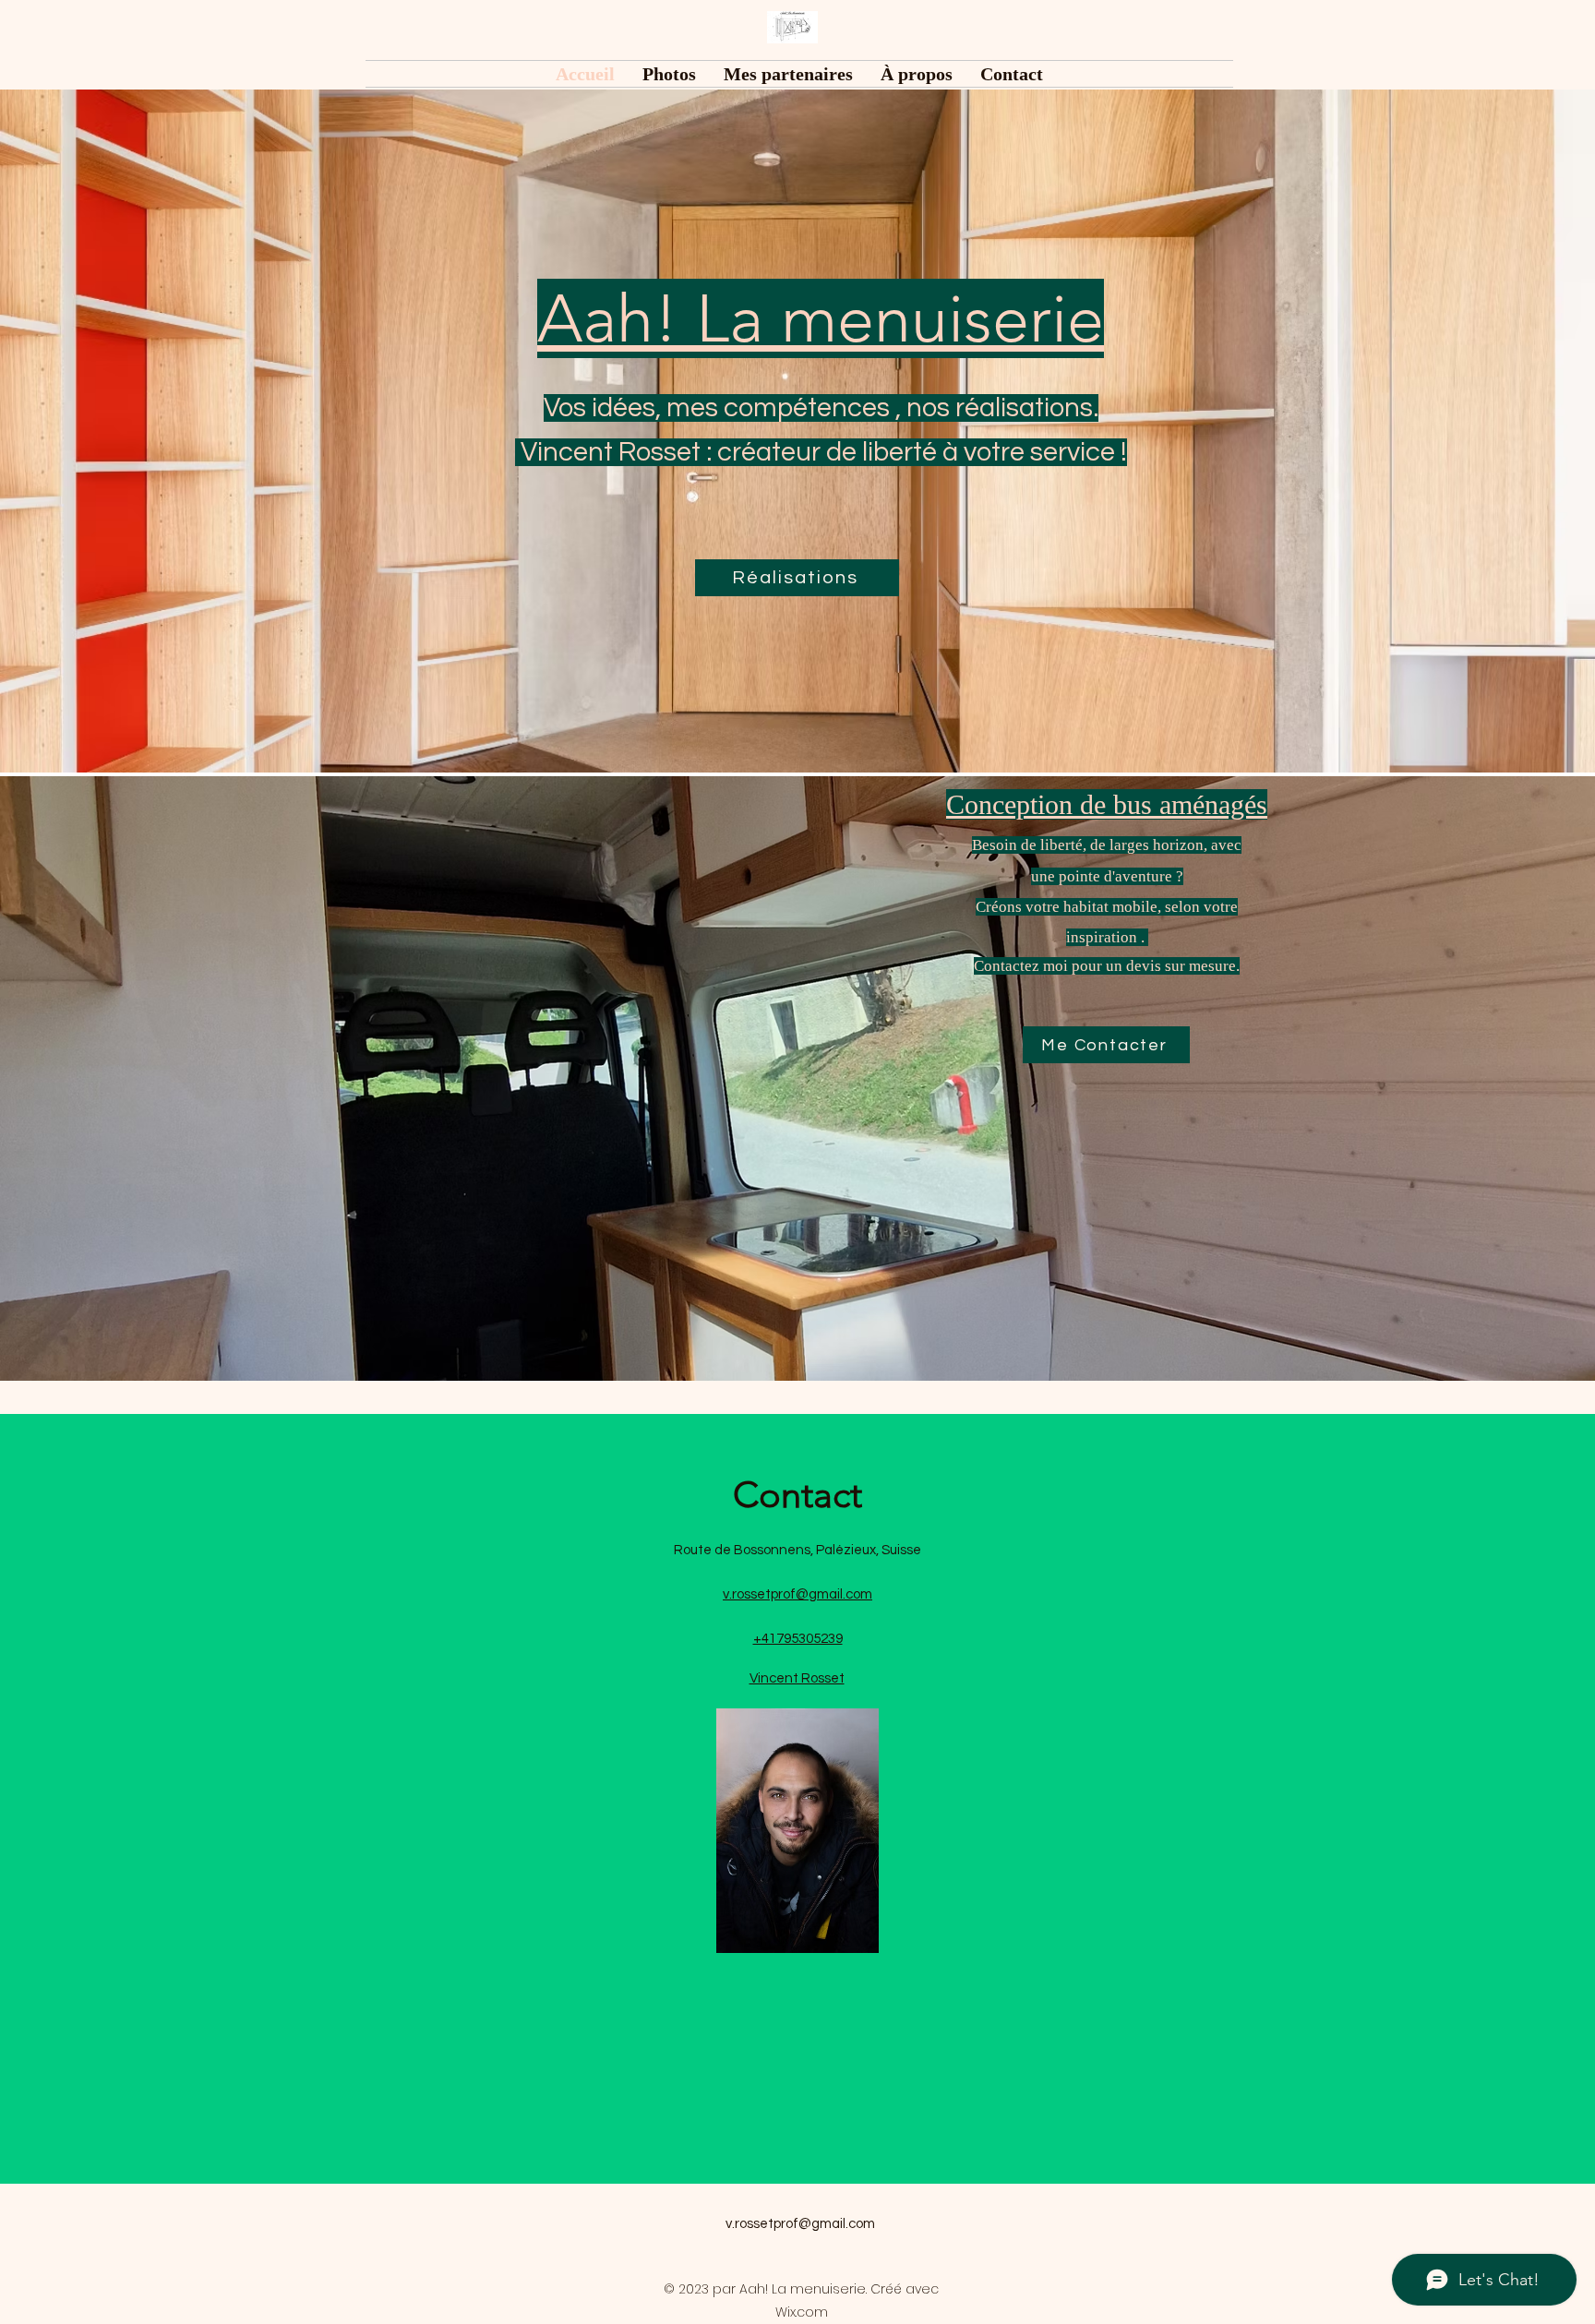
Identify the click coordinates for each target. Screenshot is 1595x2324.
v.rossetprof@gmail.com (800, 2224)
